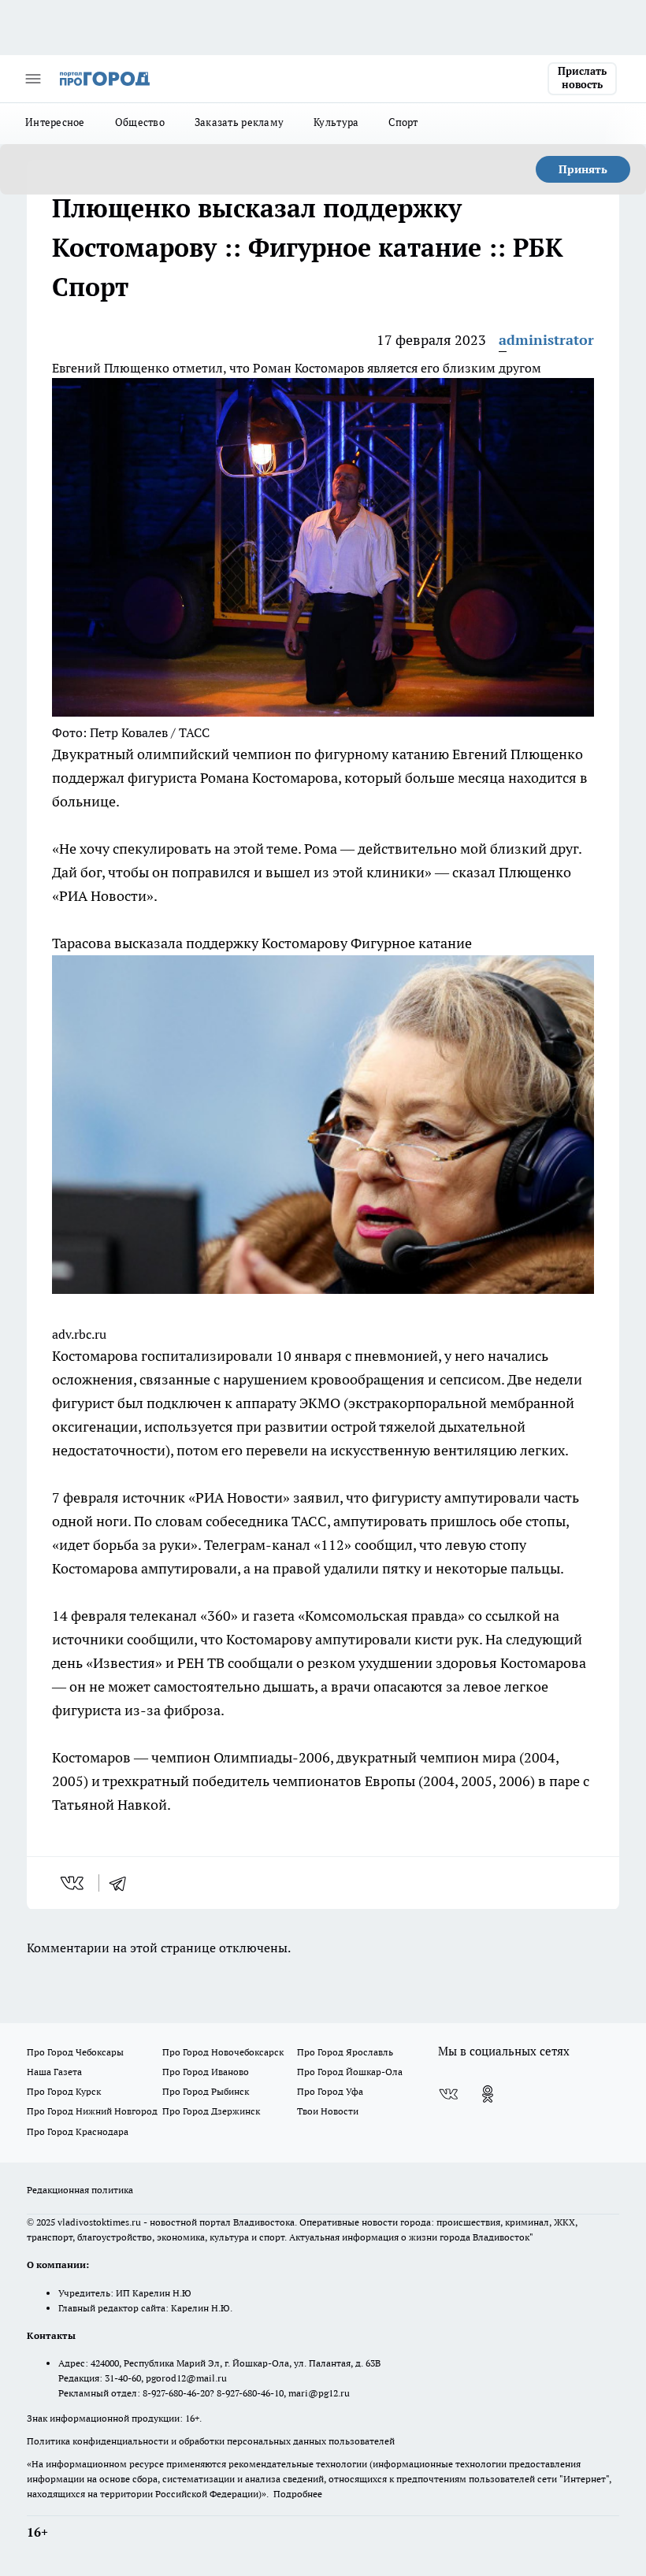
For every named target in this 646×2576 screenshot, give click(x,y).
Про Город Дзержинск (211, 2111)
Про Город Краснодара (78, 2131)
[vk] (74, 1883)
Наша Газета (54, 2072)
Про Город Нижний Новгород (92, 2111)
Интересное (55, 122)
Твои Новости (328, 2111)
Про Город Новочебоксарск (223, 2052)
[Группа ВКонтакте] (448, 2094)
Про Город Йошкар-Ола (350, 2072)
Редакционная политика (80, 2190)
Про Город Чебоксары (75, 2052)
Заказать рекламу (239, 122)
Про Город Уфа (330, 2091)
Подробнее (298, 2494)
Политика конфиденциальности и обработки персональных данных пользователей (211, 2441)
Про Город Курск (64, 2091)
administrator (546, 340)
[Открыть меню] (33, 79)
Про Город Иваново (206, 2072)
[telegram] (123, 1883)
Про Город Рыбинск (206, 2091)
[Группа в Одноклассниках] (488, 2094)
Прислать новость (582, 78)
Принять (583, 169)
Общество (140, 122)
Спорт (403, 122)
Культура (336, 122)
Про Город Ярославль (345, 2052)
